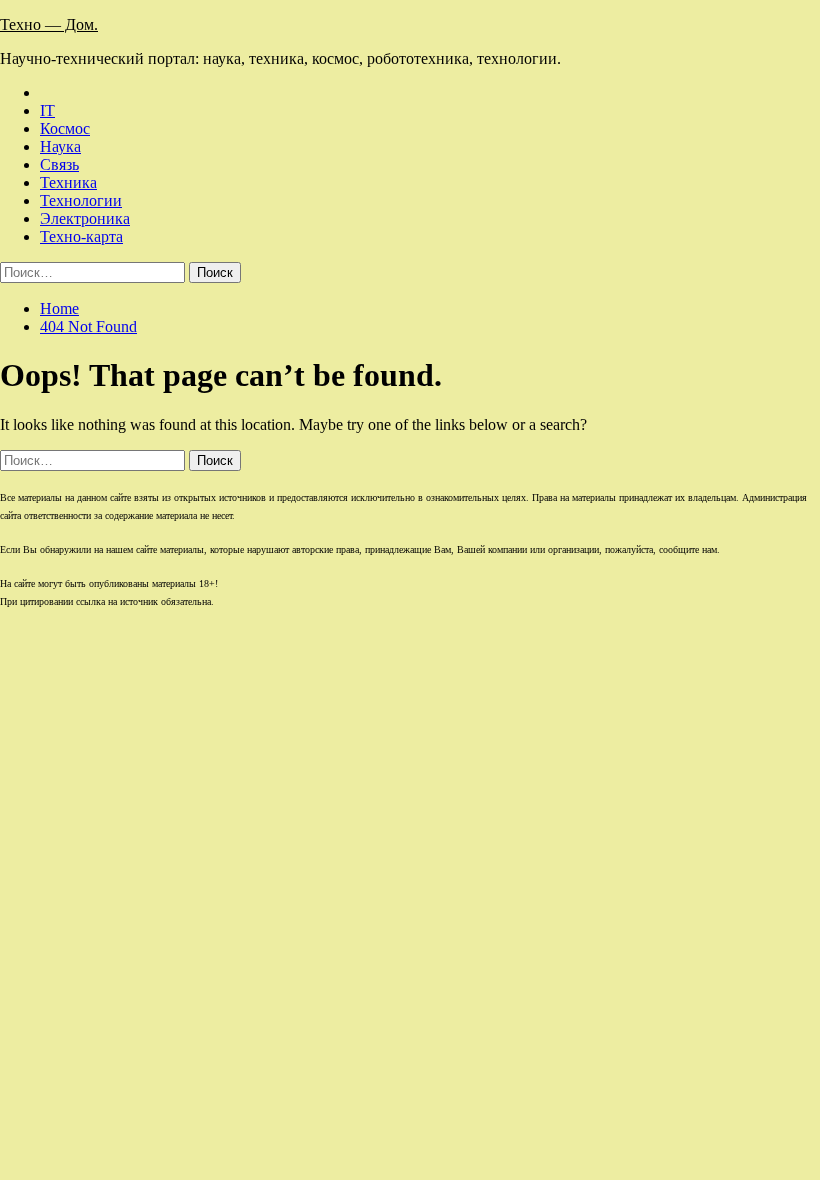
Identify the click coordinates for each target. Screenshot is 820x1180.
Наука (60, 146)
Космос (65, 128)
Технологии (81, 200)
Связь (59, 164)
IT (47, 110)
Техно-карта (81, 236)
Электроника (85, 218)
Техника (68, 182)
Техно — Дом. (49, 24)
